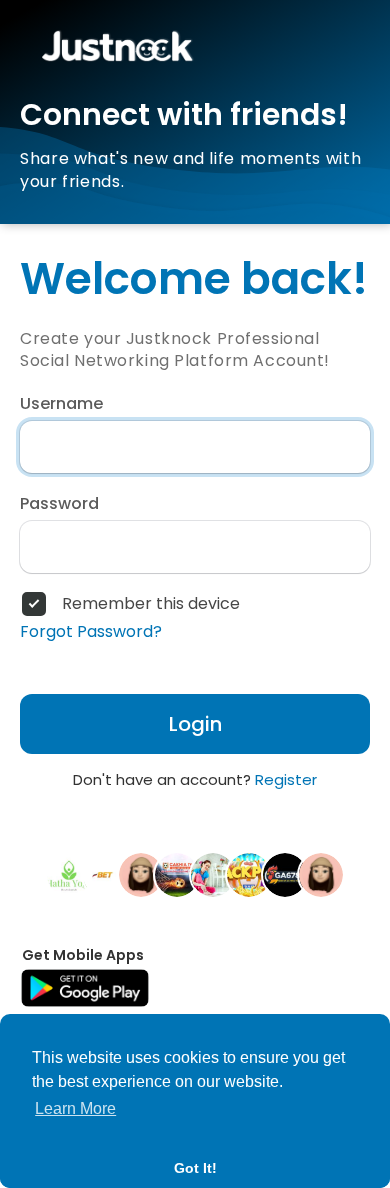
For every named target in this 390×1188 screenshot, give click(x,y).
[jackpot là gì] (249, 874)
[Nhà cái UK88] (141, 874)
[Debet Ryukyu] (105, 874)
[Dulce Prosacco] (213, 874)
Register (286, 779)
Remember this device (151, 604)
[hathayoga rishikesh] (69, 874)
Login (195, 724)
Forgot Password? (91, 632)
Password (59, 504)
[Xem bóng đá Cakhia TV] (177, 874)
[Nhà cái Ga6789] (285, 874)
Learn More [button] (75, 1108)
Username (61, 404)
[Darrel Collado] (321, 874)
